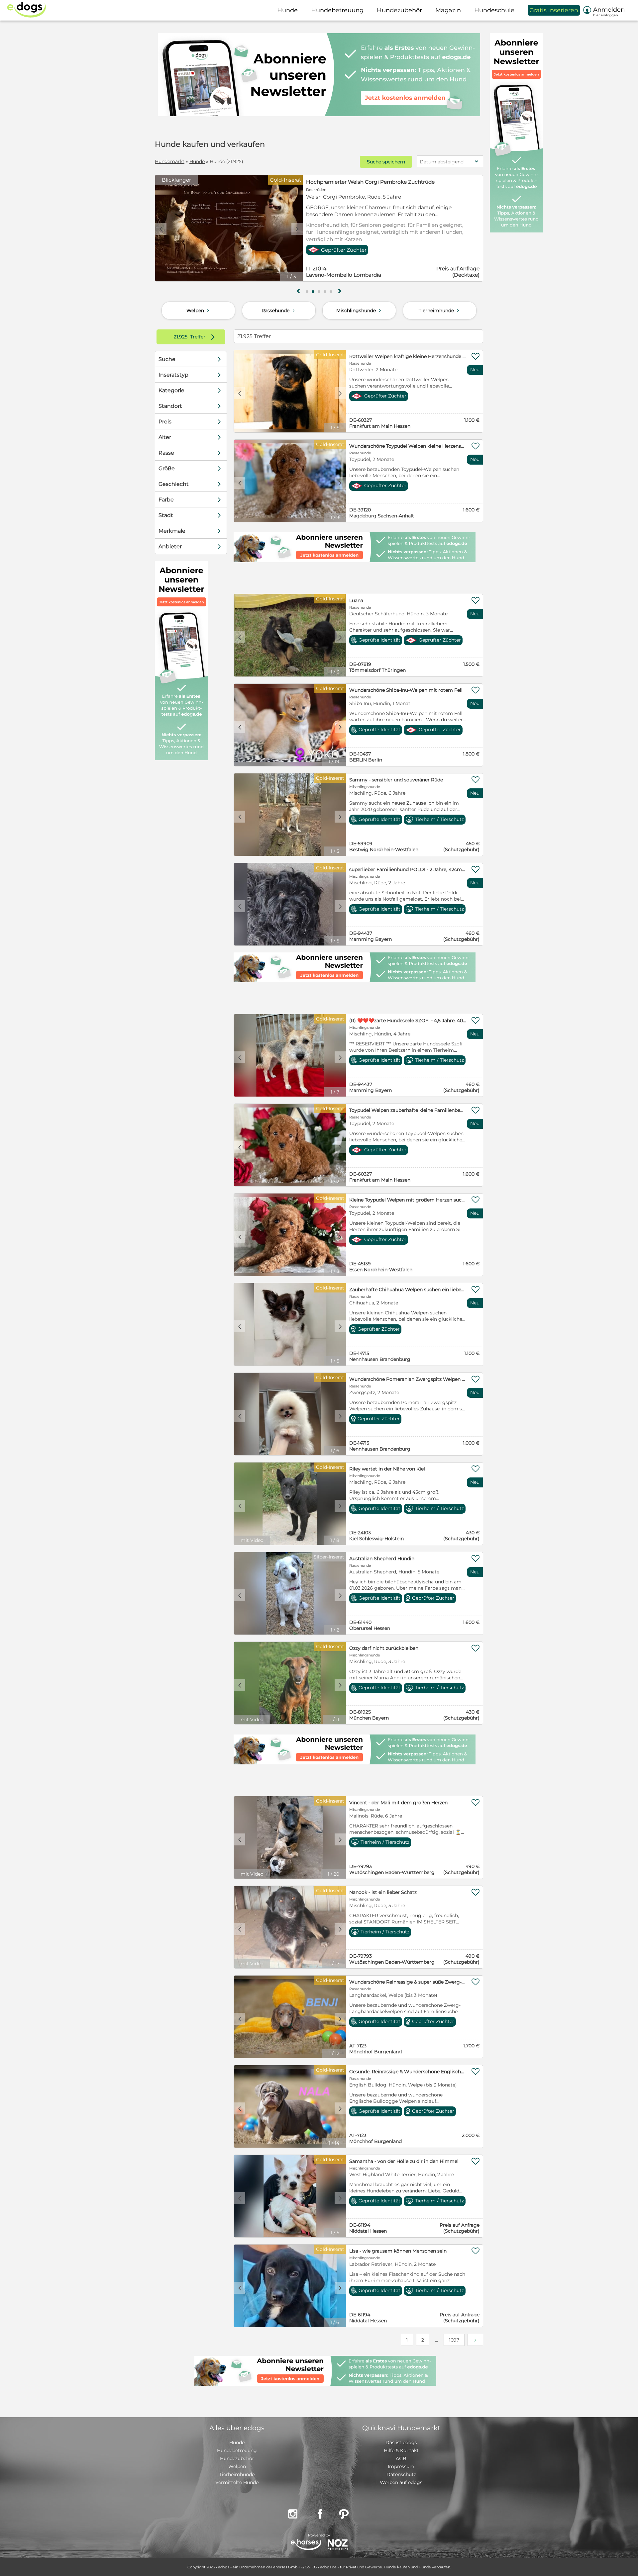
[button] (307, 292)
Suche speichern (386, 162)
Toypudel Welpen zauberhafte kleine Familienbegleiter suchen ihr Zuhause (408, 1110)
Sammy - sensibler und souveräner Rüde (396, 780)
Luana (356, 600)
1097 (454, 2340)
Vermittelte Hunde (237, 2482)
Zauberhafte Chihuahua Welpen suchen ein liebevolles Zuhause (408, 1289)
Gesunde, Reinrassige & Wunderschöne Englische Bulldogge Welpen (408, 2072)
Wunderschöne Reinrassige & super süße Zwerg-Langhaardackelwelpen (408, 1982)
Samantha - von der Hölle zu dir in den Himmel (404, 2161)
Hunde (197, 161)
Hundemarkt (170, 161)
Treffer (196, 337)
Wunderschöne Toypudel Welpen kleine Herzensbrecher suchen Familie (408, 446)
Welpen (199, 311)
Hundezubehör (237, 2458)
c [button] (161, 229)
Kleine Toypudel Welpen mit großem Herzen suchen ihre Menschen (408, 1200)
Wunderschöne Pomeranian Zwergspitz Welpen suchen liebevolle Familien (408, 1379)
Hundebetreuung (237, 2450)
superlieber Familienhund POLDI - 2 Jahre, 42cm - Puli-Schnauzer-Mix (408, 869)
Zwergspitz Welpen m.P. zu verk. (347, 182)
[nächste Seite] (475, 2340)
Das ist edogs (401, 2443)
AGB (401, 2458)
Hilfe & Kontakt (401, 2450)
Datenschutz (401, 2474)
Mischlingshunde (359, 311)
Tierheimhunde (440, 311)
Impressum (401, 2466)
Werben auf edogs (401, 2482)
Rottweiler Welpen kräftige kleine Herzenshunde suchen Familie (408, 356)
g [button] (298, 291)
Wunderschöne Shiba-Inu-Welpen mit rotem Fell (406, 690)
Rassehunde (279, 311)
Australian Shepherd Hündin (382, 1558)
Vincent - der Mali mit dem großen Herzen (398, 1803)
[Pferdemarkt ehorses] (306, 2545)
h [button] (340, 291)
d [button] (297, 229)
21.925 (181, 337)
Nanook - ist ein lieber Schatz (383, 1892)
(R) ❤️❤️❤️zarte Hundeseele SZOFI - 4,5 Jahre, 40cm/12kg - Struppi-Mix (408, 1021)
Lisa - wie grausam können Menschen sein (398, 2251)
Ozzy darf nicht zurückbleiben (384, 1648)
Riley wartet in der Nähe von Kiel (387, 1469)
